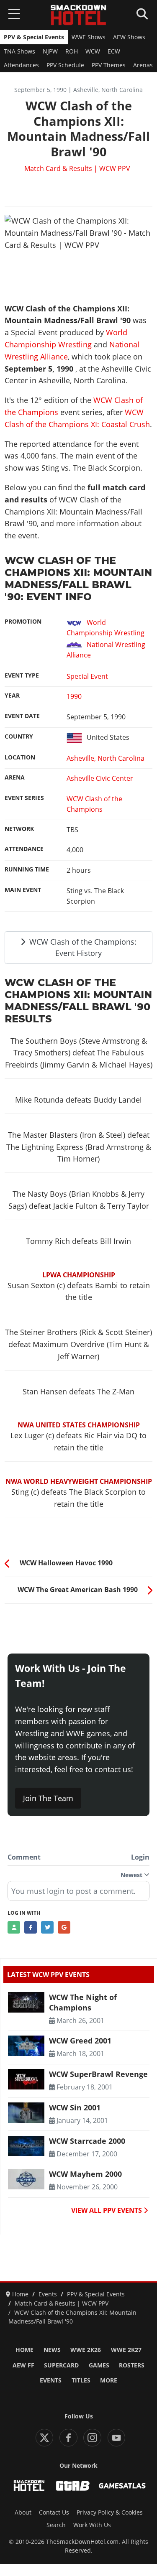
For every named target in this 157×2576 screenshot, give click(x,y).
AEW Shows (129, 37)
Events (51, 2380)
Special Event (87, 676)
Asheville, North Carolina (106, 758)
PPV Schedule (65, 65)
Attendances (21, 65)
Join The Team (48, 1798)
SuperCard (61, 2365)
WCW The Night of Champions (83, 2002)
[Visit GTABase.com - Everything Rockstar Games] (73, 2486)
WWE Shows (89, 37)
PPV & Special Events (34, 37)
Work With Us (92, 2525)
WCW (93, 51)
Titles (81, 2380)
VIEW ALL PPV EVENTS (107, 2210)
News (52, 2350)
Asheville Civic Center (100, 778)
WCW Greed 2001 (80, 2041)
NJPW (50, 51)
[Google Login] (64, 1927)
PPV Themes (109, 65)
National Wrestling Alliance (106, 650)
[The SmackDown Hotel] (79, 15)
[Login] (14, 1927)
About (23, 2512)
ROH (72, 51)
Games (99, 2365)
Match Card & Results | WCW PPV (77, 168)
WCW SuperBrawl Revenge (98, 2074)
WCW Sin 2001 (75, 2107)
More (109, 2380)
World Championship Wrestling (106, 628)
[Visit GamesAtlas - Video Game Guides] (122, 2486)
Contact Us (54, 2512)
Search (56, 2525)
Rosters (132, 2365)
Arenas (143, 65)
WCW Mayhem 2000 (85, 2174)
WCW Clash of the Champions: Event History (82, 947)
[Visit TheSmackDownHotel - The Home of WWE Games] (29, 2486)
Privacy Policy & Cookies (110, 2512)
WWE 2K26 (86, 2350)
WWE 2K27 (126, 2350)
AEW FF (23, 2365)
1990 (74, 696)
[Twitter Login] (47, 1927)
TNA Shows (19, 51)
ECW (114, 51)
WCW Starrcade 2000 (87, 2141)
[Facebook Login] (31, 1927)
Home (24, 2350)
